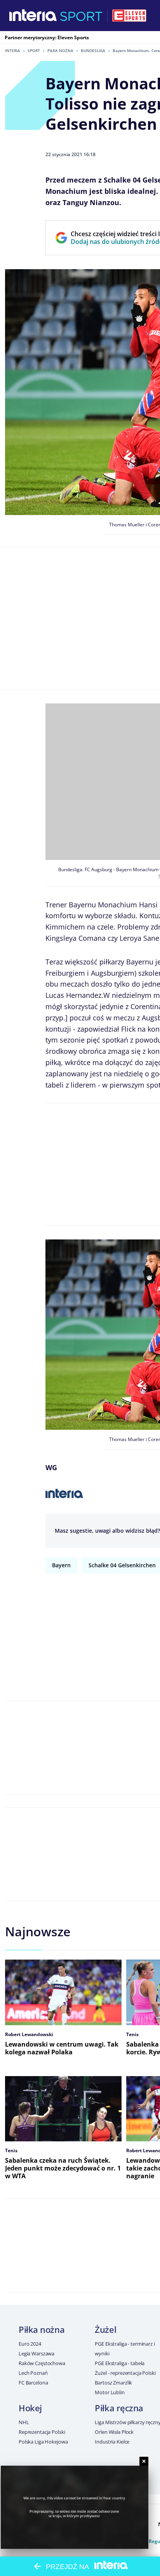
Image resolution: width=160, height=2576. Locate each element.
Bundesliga (93, 50)
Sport (34, 50)
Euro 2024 (30, 2344)
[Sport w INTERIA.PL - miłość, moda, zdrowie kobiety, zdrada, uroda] (81, 16)
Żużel (105, 2329)
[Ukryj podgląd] (144, 2461)
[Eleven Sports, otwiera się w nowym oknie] (129, 16)
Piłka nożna (60, 50)
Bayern (61, 1565)
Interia (13, 50)
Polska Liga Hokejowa (43, 2442)
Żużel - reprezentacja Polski (125, 2373)
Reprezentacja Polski (42, 2432)
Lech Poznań (33, 2373)
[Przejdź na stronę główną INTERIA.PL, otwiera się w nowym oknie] (33, 16)
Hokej (30, 2408)
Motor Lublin (110, 2392)
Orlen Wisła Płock (114, 2432)
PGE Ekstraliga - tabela (120, 2363)
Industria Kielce (112, 2442)
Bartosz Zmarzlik (113, 2383)
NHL (24, 2422)
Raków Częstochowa (42, 2363)
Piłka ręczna (119, 2408)
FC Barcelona (33, 2383)
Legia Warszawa (37, 2353)
